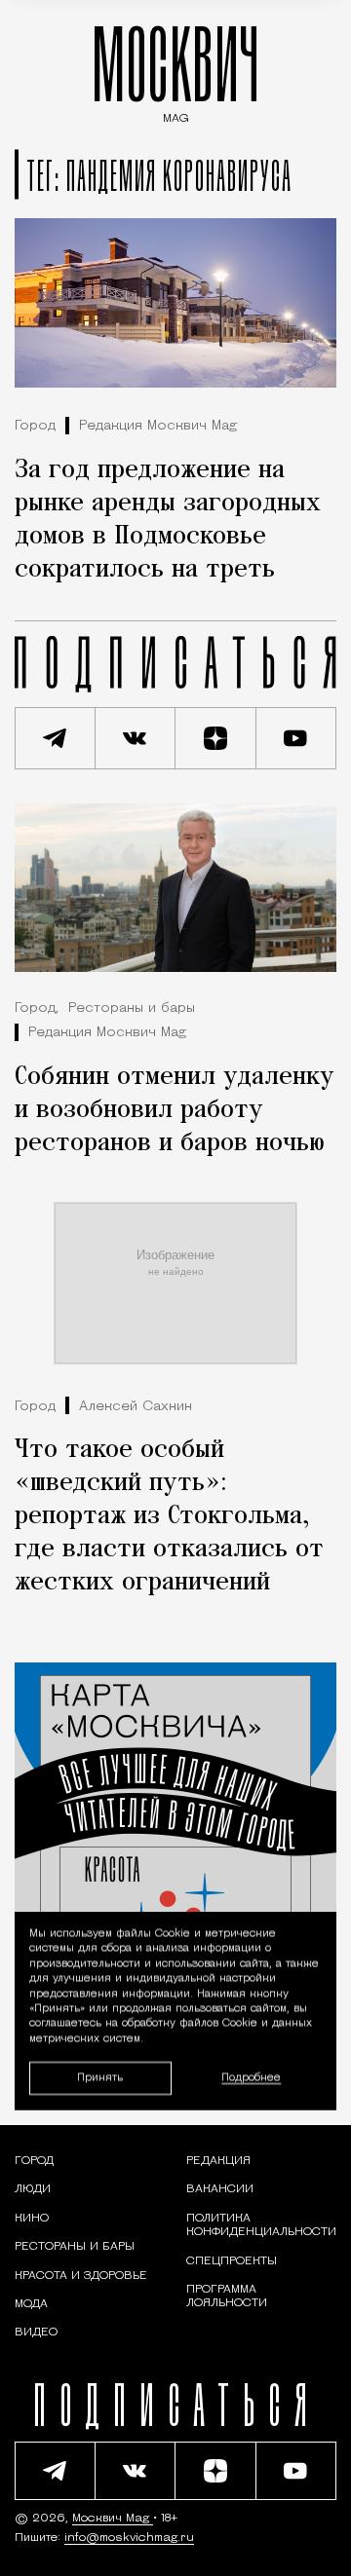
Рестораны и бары (132, 1008)
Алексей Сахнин (136, 1407)
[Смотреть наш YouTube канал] (297, 738)
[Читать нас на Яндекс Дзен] (216, 738)
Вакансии (220, 2189)
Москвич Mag (113, 2519)
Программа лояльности (227, 2296)
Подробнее (251, 2078)
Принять (100, 2077)
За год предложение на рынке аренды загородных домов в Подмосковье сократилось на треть (168, 520)
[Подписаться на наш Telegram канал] (55, 738)
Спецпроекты (232, 2261)
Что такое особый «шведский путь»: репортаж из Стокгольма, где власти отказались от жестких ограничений (169, 1516)
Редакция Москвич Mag (158, 426)
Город (35, 426)
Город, (37, 1008)
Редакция (218, 2161)
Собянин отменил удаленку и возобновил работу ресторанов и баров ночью (175, 1110)
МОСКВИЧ (175, 70)
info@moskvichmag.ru (129, 2538)
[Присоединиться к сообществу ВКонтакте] (136, 738)
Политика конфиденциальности (261, 2225)
